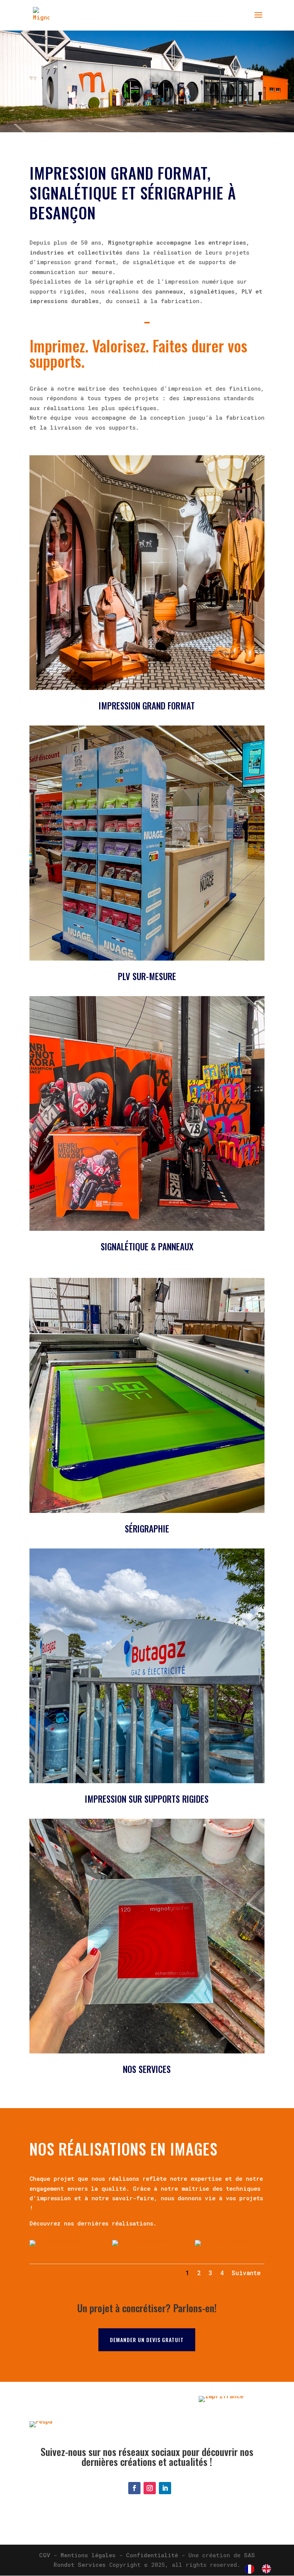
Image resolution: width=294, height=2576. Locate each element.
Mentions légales (88, 2555)
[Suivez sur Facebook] (134, 2488)
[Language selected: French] (262, 2569)
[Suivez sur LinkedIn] (165, 2488)
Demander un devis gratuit (147, 2340)
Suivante (246, 2273)
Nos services (147, 2069)
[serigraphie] (64, 2240)
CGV (45, 2555)
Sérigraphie (147, 1529)
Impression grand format (147, 706)
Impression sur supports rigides (147, 1799)
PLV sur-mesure (147, 976)
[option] (268, 2569)
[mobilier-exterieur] (147, 2240)
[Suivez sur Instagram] (150, 2488)
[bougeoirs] (230, 2240)
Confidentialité (152, 2555)
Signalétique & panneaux (147, 1247)
